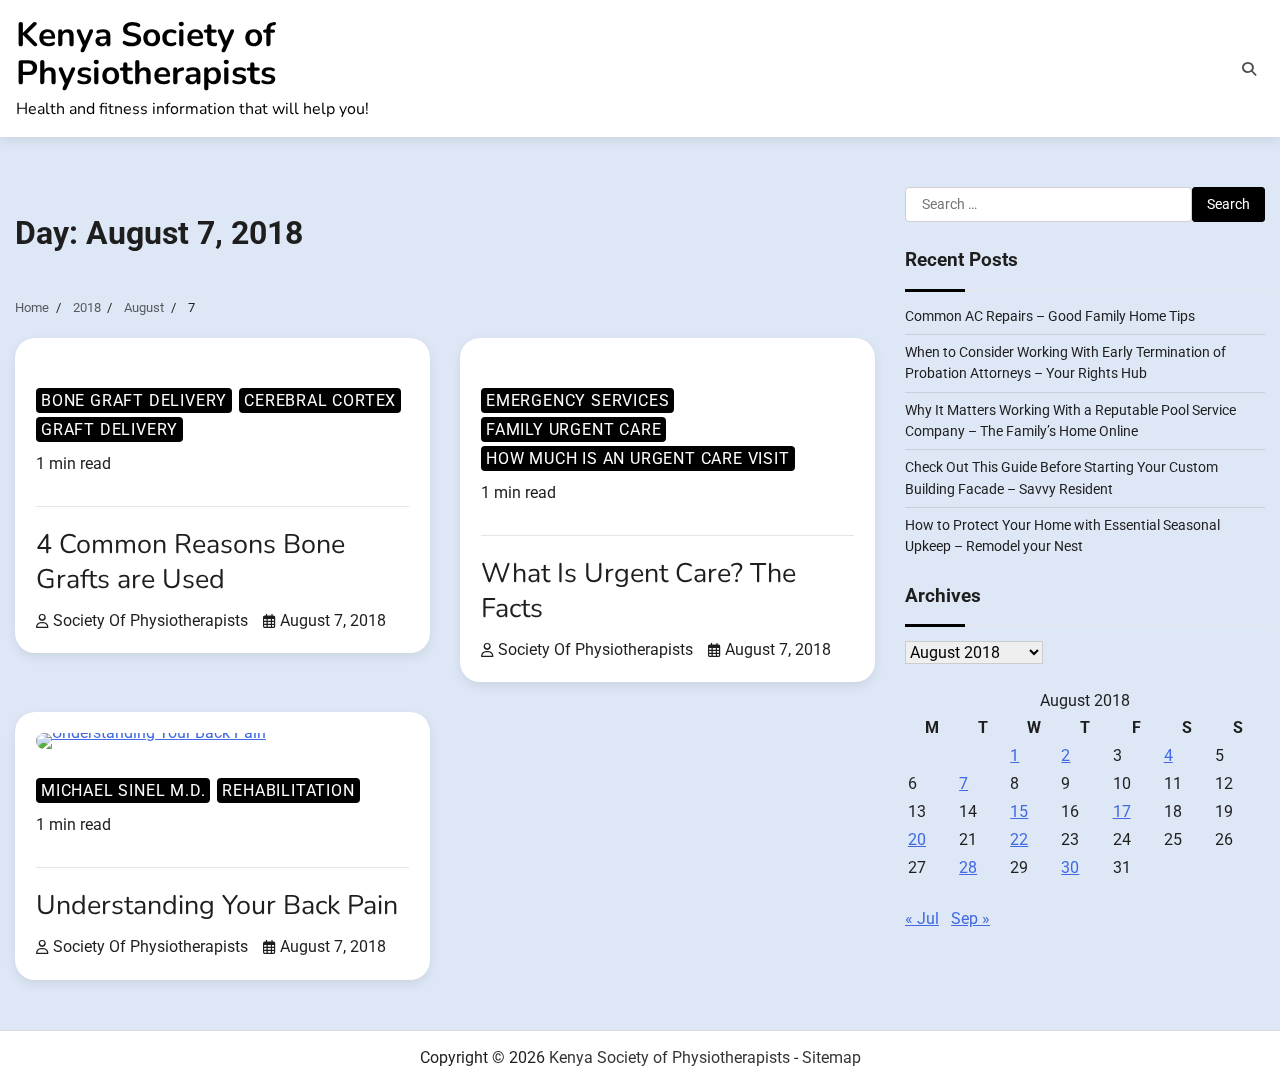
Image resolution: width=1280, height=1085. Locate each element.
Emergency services (577, 400)
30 (1070, 868)
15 (1019, 812)
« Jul (922, 919)
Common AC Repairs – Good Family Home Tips (1050, 316)
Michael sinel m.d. (123, 790)
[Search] (1249, 69)
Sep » (970, 919)
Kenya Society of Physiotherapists (146, 54)
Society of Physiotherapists (150, 620)
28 (968, 868)
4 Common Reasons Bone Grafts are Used (190, 561)
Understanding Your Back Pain (217, 905)
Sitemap (831, 1057)
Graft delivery (109, 429)
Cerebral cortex (320, 400)
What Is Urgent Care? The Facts (638, 590)
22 (1019, 840)
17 (1122, 812)
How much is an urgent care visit (638, 458)
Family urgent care (573, 429)
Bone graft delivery (134, 400)
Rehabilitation (288, 790)
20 (917, 840)
